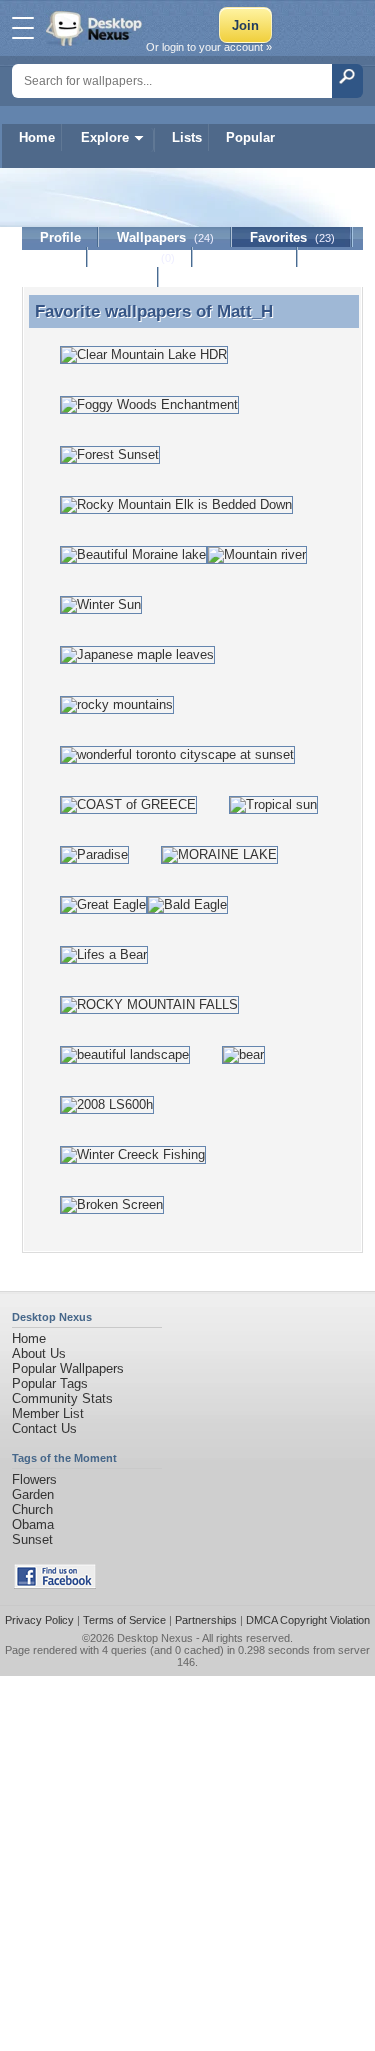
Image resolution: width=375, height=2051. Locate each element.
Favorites (292, 237)
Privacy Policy (39, 1620)
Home (37, 137)
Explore (105, 137)
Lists (187, 137)
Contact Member (90, 277)
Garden (33, 1494)
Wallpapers (165, 237)
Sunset (32, 1539)
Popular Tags (50, 1383)
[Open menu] (23, 28)
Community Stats (62, 1398)
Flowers (34, 1479)
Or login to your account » (209, 47)
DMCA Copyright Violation (308, 1620)
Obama (33, 1524)
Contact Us (44, 1428)
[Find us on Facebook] (55, 1584)
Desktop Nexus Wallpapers (96, 28)
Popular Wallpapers (68, 1368)
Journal (140, 257)
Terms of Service (124, 1620)
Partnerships (206, 1620)
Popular (250, 137)
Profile (60, 237)
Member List (48, 1413)
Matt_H (245, 311)
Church (32, 1509)
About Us (39, 1353)
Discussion (245, 257)
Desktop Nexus (155, 1638)
